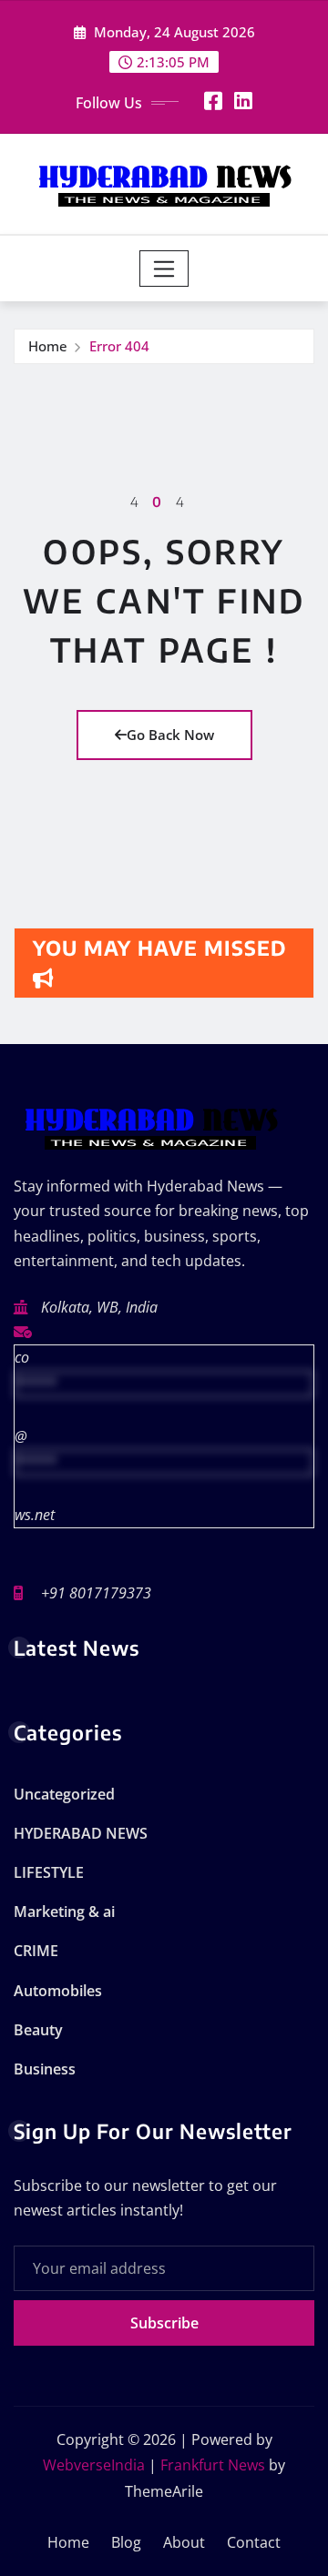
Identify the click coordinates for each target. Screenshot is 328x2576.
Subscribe (164, 2323)
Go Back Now (170, 735)
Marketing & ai (64, 1912)
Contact (254, 2542)
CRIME (36, 1951)
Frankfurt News (213, 2465)
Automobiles (58, 1991)
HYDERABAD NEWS (81, 1833)
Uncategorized (64, 1794)
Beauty (38, 2030)
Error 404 (119, 346)
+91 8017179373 (96, 1593)
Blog (126, 2542)
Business (45, 2069)
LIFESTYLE (49, 1872)
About (184, 2542)
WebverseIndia (94, 2465)
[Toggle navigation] (164, 269)
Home (48, 346)
